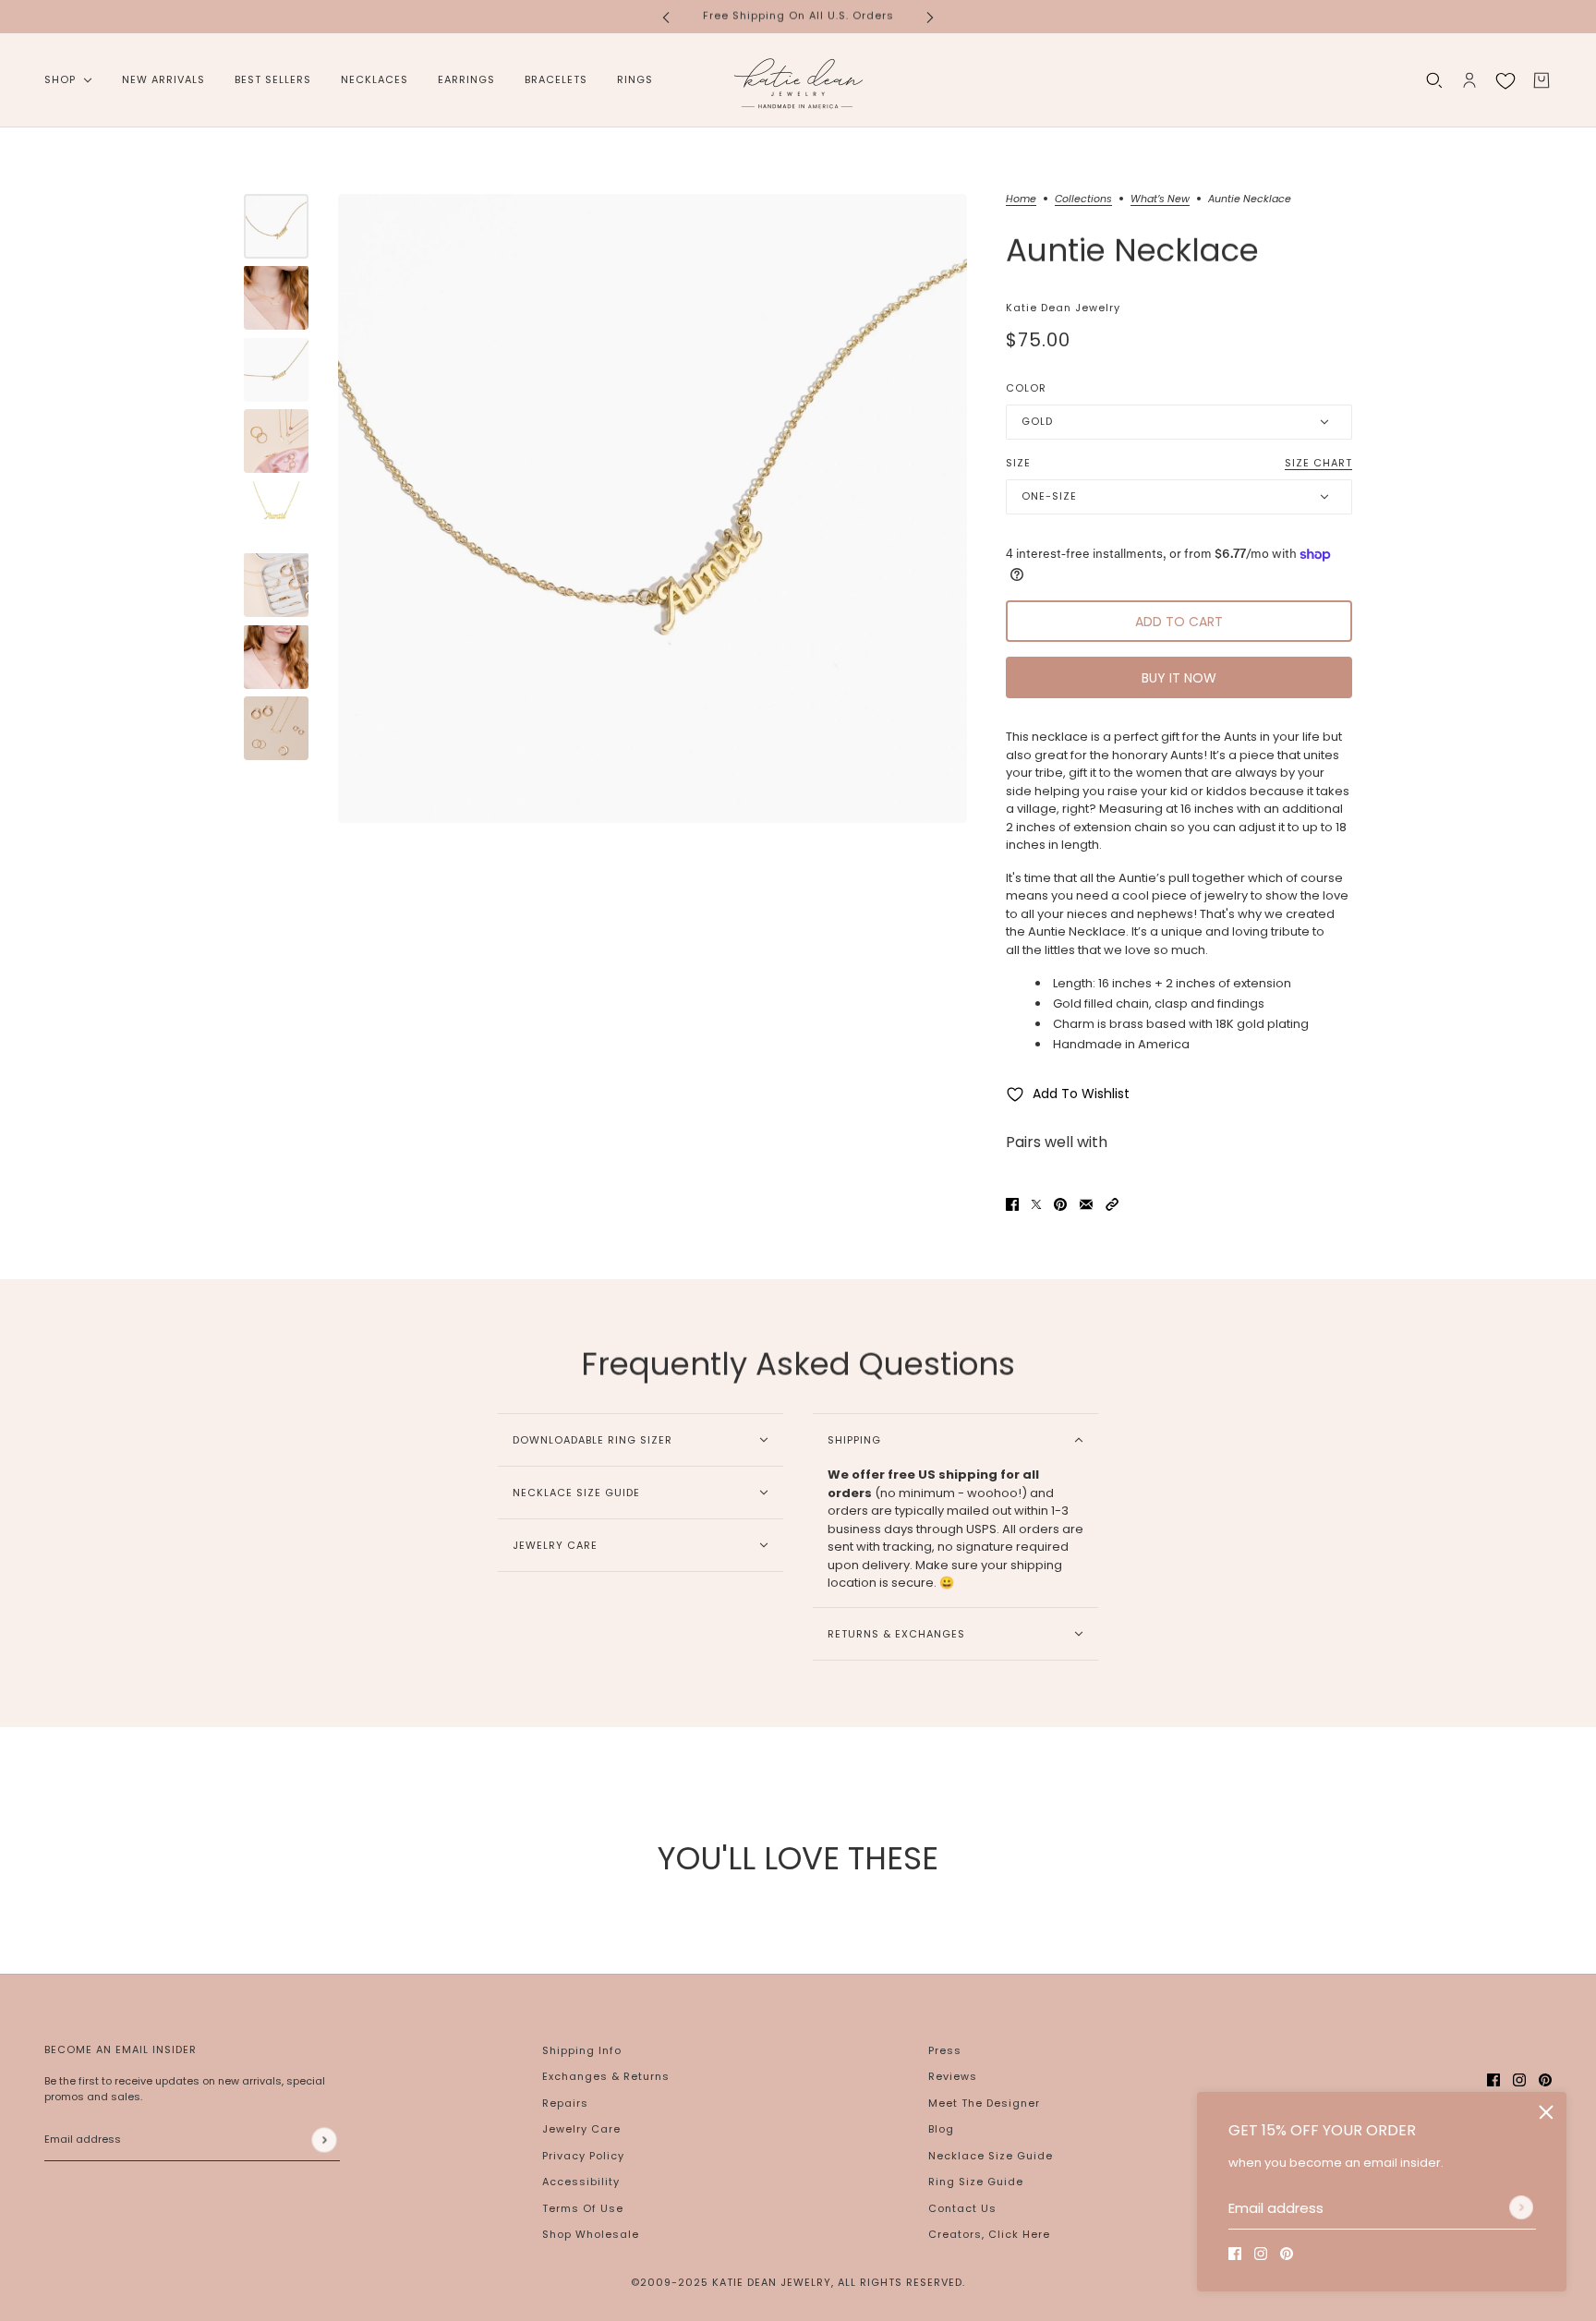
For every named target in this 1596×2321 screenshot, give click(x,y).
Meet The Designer (984, 2103)
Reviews (953, 2076)
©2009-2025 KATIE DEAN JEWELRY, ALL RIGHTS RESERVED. (798, 2282)
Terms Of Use (583, 2208)
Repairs (565, 2103)
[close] (1546, 2112)
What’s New (1160, 200)
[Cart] (1542, 80)
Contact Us (962, 2208)
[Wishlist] (1505, 80)
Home (1021, 200)
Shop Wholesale (591, 2234)
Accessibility (581, 2182)
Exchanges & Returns (606, 2076)
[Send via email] (1086, 1204)
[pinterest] (1287, 2254)
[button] (1112, 1204)
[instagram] (1261, 2254)
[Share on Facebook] (1012, 1204)
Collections (1083, 200)
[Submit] (1521, 2207)
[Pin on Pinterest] (1060, 1204)
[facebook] (1235, 2254)
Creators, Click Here (989, 2234)
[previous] (666, 16)
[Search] (1434, 80)
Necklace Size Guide (991, 2156)
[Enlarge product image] (653, 508)
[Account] (1469, 80)
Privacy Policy (583, 2156)
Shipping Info (582, 2050)
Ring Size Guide (976, 2182)
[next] (930, 16)
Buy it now (1179, 678)
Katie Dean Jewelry (1063, 308)
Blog (941, 2129)
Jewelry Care (581, 2129)
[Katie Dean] (798, 80)
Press (945, 2050)
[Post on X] (1036, 1204)
